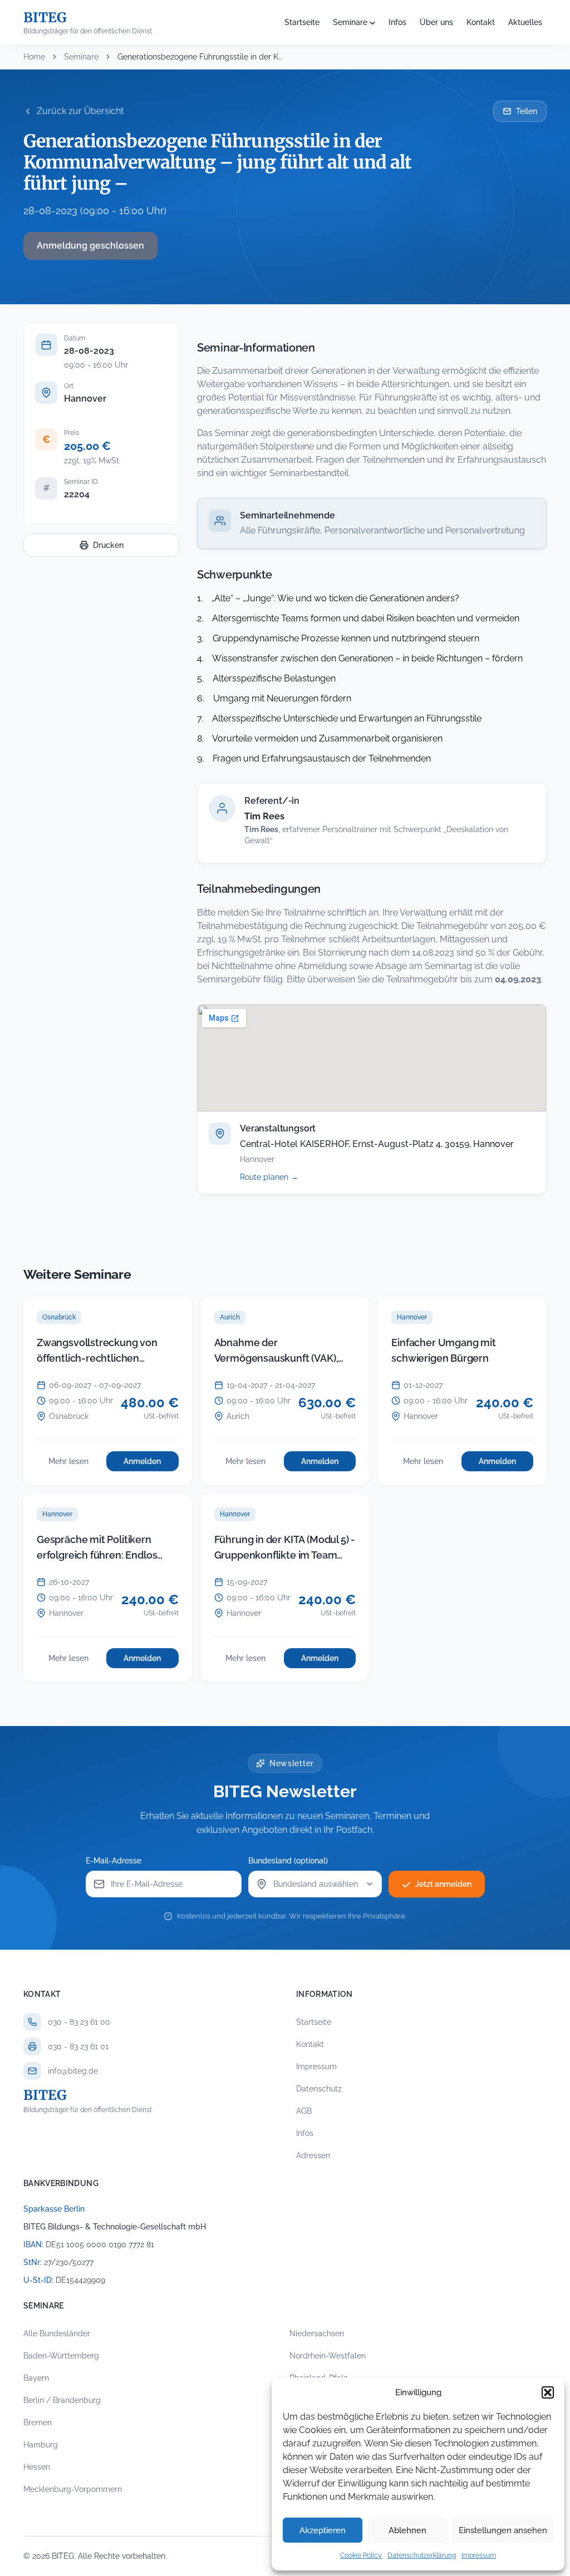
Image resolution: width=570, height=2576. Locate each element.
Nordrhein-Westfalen (328, 2356)
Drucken (108, 545)
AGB (304, 2111)
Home (34, 57)
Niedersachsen (317, 2333)
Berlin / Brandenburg (62, 2400)
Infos (397, 22)
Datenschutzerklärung (422, 2555)
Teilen (527, 111)
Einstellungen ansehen (503, 2530)
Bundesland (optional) (288, 1861)
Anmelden (151, 1464)
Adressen (313, 2155)
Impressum (479, 2555)
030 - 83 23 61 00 (79, 2022)
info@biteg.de (73, 2071)
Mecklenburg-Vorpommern (73, 2489)
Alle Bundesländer (57, 2333)
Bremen (38, 2422)
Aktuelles (525, 22)
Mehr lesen (74, 1464)
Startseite (302, 22)
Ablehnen (407, 2530)
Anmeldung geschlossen (90, 246)
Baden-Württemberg (61, 2356)
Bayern (36, 2378)
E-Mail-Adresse (114, 1861)
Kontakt (481, 22)
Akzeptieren (323, 2530)
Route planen (281, 1177)
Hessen (37, 2467)
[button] (548, 2392)
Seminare (350, 22)
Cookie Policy (361, 2555)
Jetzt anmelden (443, 1884)
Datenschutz (319, 2089)
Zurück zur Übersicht (80, 111)
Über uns (436, 22)
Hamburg (41, 2445)
